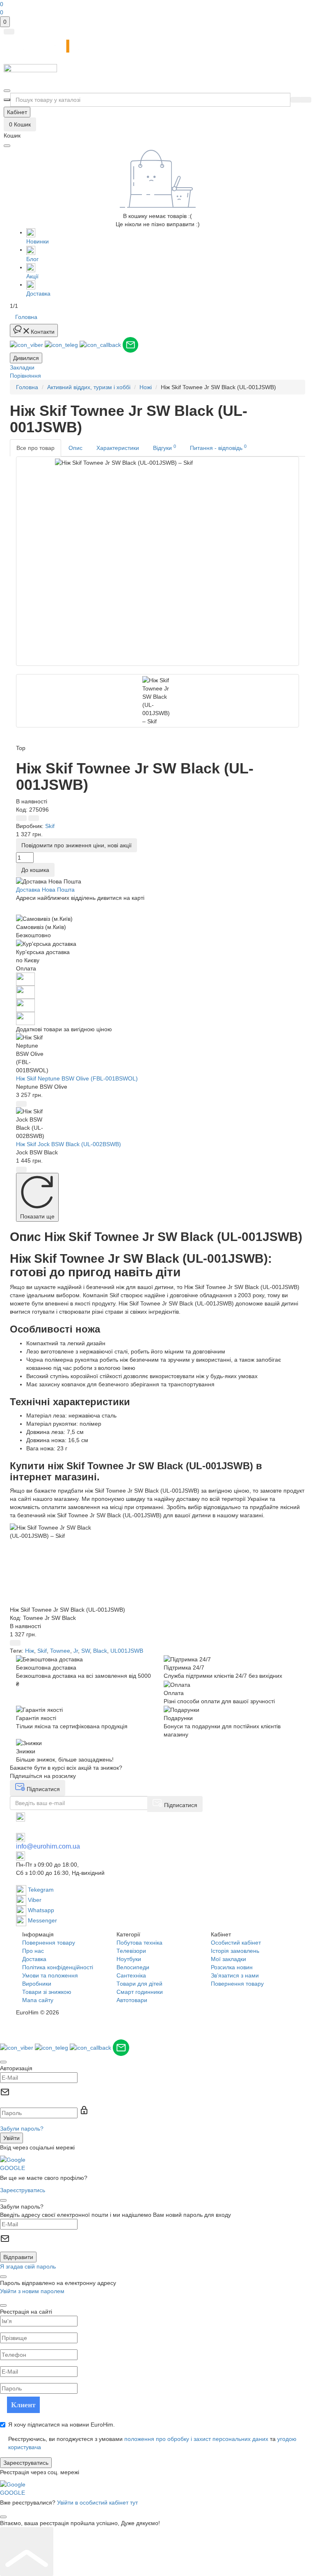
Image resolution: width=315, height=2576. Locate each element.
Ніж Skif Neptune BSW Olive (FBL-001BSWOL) (77, 1078)
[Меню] (9, 32)
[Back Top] (27, 2552)
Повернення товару (49, 1943)
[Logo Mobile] (157, 74)
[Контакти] (7, 91)
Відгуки (164, 447)
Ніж (30, 1651)
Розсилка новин (232, 1967)
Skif (42, 1651)
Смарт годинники (140, 1992)
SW (86, 1651)
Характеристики (118, 448)
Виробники (37, 1984)
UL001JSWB (127, 1651)
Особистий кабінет (236, 1943)
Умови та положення (50, 1975)
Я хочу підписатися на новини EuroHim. (62, 2425)
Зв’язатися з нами (235, 1975)
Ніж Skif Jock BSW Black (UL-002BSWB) (68, 1144)
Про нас (33, 1951)
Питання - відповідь (218, 447)
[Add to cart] (21, 1104)
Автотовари (132, 2000)
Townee (60, 1651)
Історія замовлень (235, 1951)
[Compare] (21, 818)
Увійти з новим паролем (32, 2291)
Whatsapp (40, 1910)
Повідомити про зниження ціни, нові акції (76, 845)
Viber (34, 1900)
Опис (75, 448)
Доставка (34, 1959)
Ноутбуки (129, 1959)
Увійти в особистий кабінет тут (97, 2503)
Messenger (42, 1920)
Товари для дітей (139, 1984)
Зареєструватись (23, 2190)
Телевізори (131, 1951)
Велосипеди (133, 1967)
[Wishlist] (34, 818)
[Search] (296, 100)
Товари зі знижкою (47, 1992)
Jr (76, 1651)
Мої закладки (228, 1959)
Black (100, 1651)
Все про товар (35, 448)
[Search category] (7, 100)
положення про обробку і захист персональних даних (196, 2439)
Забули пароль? (22, 2129)
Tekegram (40, 1890)
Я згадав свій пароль (28, 2266)
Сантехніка (131, 1975)
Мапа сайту (38, 2000)
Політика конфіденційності (58, 1967)
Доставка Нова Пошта (45, 890)
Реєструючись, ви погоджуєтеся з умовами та (152, 2443)
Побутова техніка (139, 1943)
